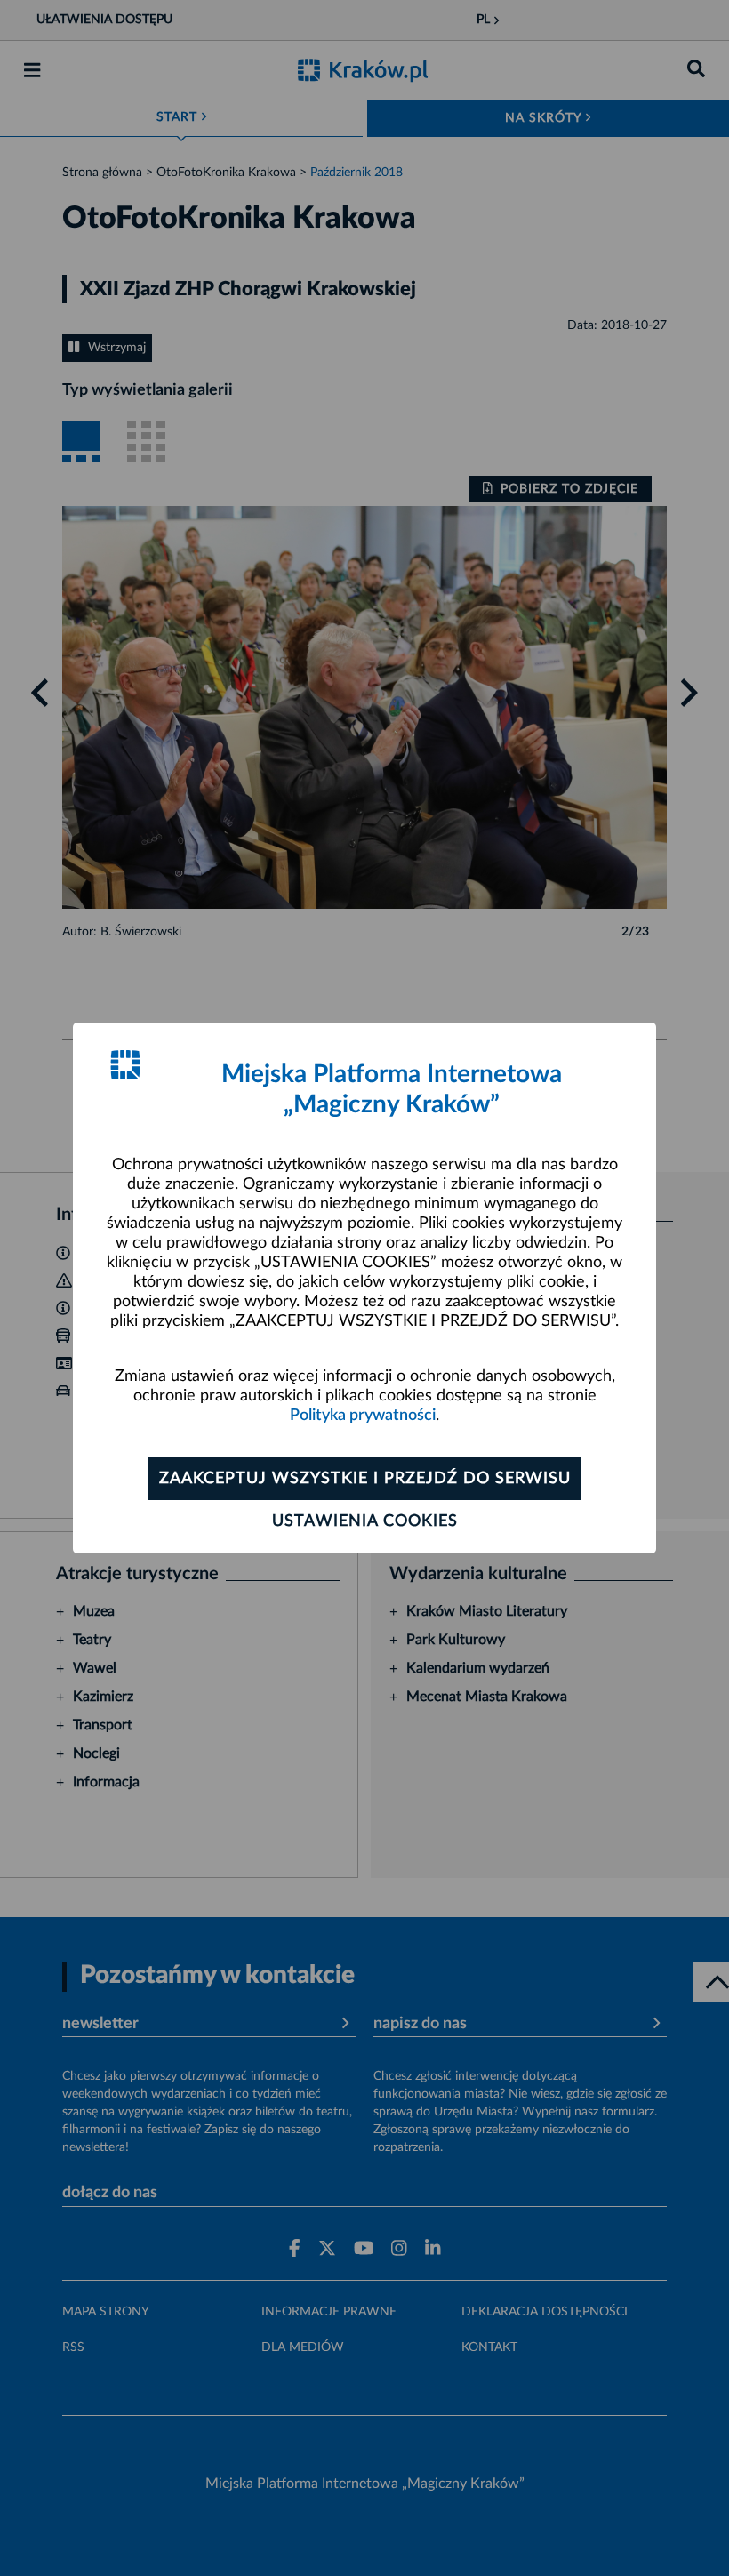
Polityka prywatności (363, 1416)
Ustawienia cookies (365, 1521)
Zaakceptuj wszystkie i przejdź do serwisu (365, 1479)
